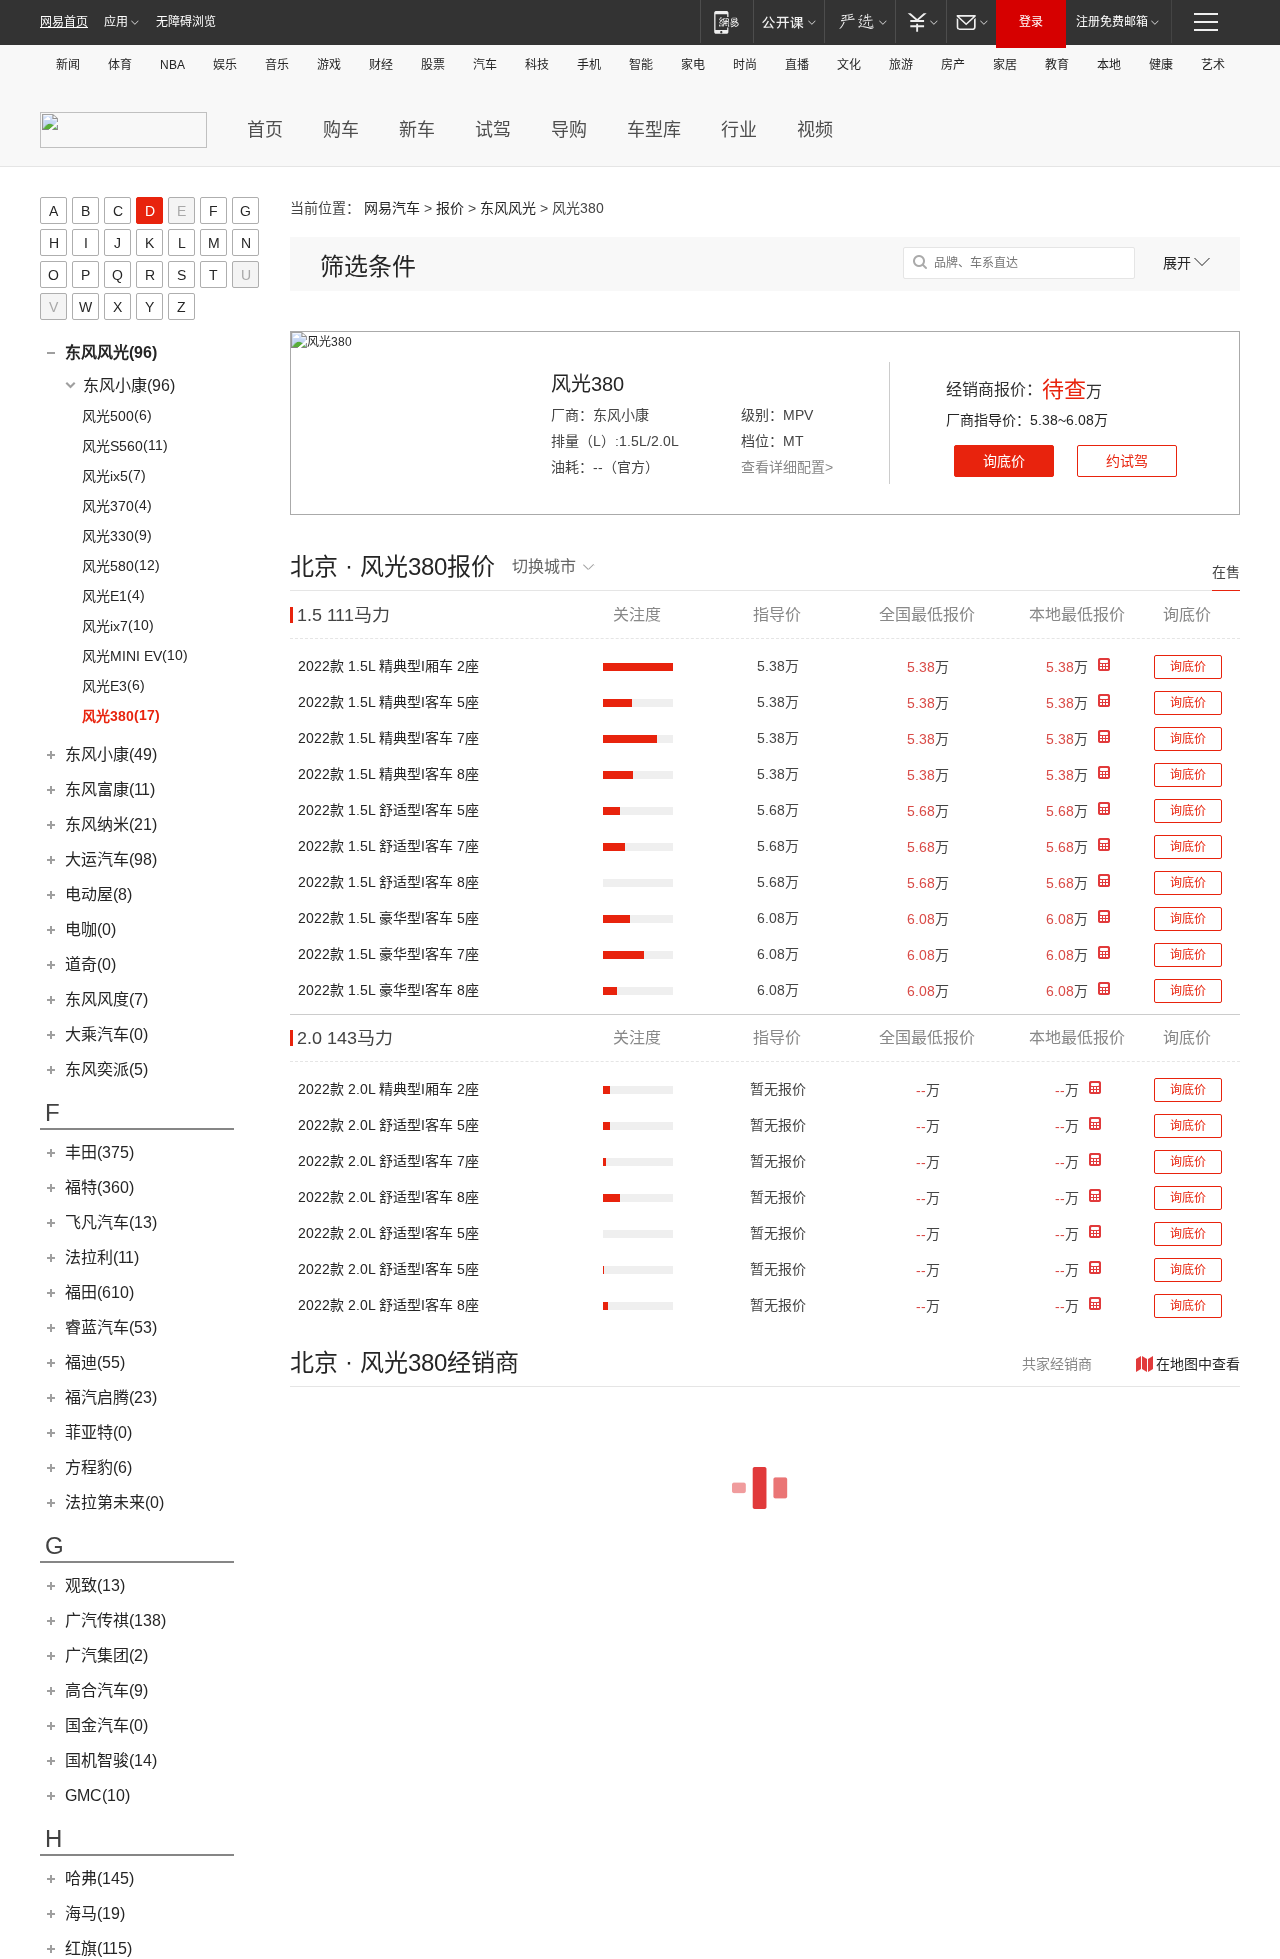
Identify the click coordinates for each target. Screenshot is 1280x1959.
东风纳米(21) (111, 824)
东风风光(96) (111, 352)
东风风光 (508, 208)
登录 (1031, 22)
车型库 (654, 130)
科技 (537, 65)
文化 (849, 65)
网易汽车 (392, 208)
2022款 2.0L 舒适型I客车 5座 (388, 1125)
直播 (797, 65)
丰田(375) (99, 1152)
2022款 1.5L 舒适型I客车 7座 (388, 846)
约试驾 (1127, 461)
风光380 (587, 384)
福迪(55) (95, 1362)
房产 (953, 65)
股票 (433, 65)
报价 (450, 208)
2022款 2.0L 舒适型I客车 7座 (388, 1161)
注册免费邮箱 (1112, 22)
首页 (265, 130)
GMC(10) (97, 1795)
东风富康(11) (110, 789)
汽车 (485, 65)
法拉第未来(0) (114, 1502)
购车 (341, 130)
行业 (739, 130)
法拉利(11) (102, 1257)
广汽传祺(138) (115, 1620)
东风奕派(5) (106, 1069)
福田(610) (99, 1292)
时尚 (745, 65)
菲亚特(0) (98, 1432)
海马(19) (95, 1913)
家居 (1005, 65)
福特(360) (99, 1187)
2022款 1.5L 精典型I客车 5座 (388, 702)
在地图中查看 (1198, 1364)
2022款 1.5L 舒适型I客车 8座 (388, 882)
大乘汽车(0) (106, 1034)
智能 (641, 65)
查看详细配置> (787, 467)
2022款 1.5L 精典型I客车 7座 (388, 738)
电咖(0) (90, 929)
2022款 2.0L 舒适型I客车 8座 (388, 1197)
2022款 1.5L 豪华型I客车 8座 (388, 990)
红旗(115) (98, 1948)
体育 (120, 65)
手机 (589, 65)
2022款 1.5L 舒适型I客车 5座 (388, 810)
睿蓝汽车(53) (111, 1327)
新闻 (68, 65)
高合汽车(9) (106, 1690)
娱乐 (225, 65)
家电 (693, 65)
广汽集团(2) (106, 1655)
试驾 (493, 130)
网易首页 (64, 22)
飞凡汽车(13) (111, 1222)
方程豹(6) (98, 1467)
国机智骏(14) (111, 1760)
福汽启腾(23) (111, 1397)
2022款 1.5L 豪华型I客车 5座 (388, 918)
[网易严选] (859, 21)
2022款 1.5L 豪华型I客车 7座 (388, 954)
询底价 (1004, 461)
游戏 (329, 65)
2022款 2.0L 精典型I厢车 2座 (388, 1089)
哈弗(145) (99, 1878)
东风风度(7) (106, 999)
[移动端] (726, 21)
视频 (815, 130)
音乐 (277, 65)
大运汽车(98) (111, 859)
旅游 (901, 65)
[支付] (920, 21)
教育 (1057, 65)
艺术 (1213, 65)
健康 (1161, 65)
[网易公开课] (788, 21)
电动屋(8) (98, 894)
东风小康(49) (111, 754)
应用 (116, 22)
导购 (569, 130)
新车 (417, 130)
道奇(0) (90, 964)
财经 (381, 65)
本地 (1109, 65)
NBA (172, 65)
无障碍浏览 (186, 22)
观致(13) (95, 1585)
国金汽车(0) (106, 1725)
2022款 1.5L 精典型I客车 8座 (388, 774)
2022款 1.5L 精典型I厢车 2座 (388, 666)
